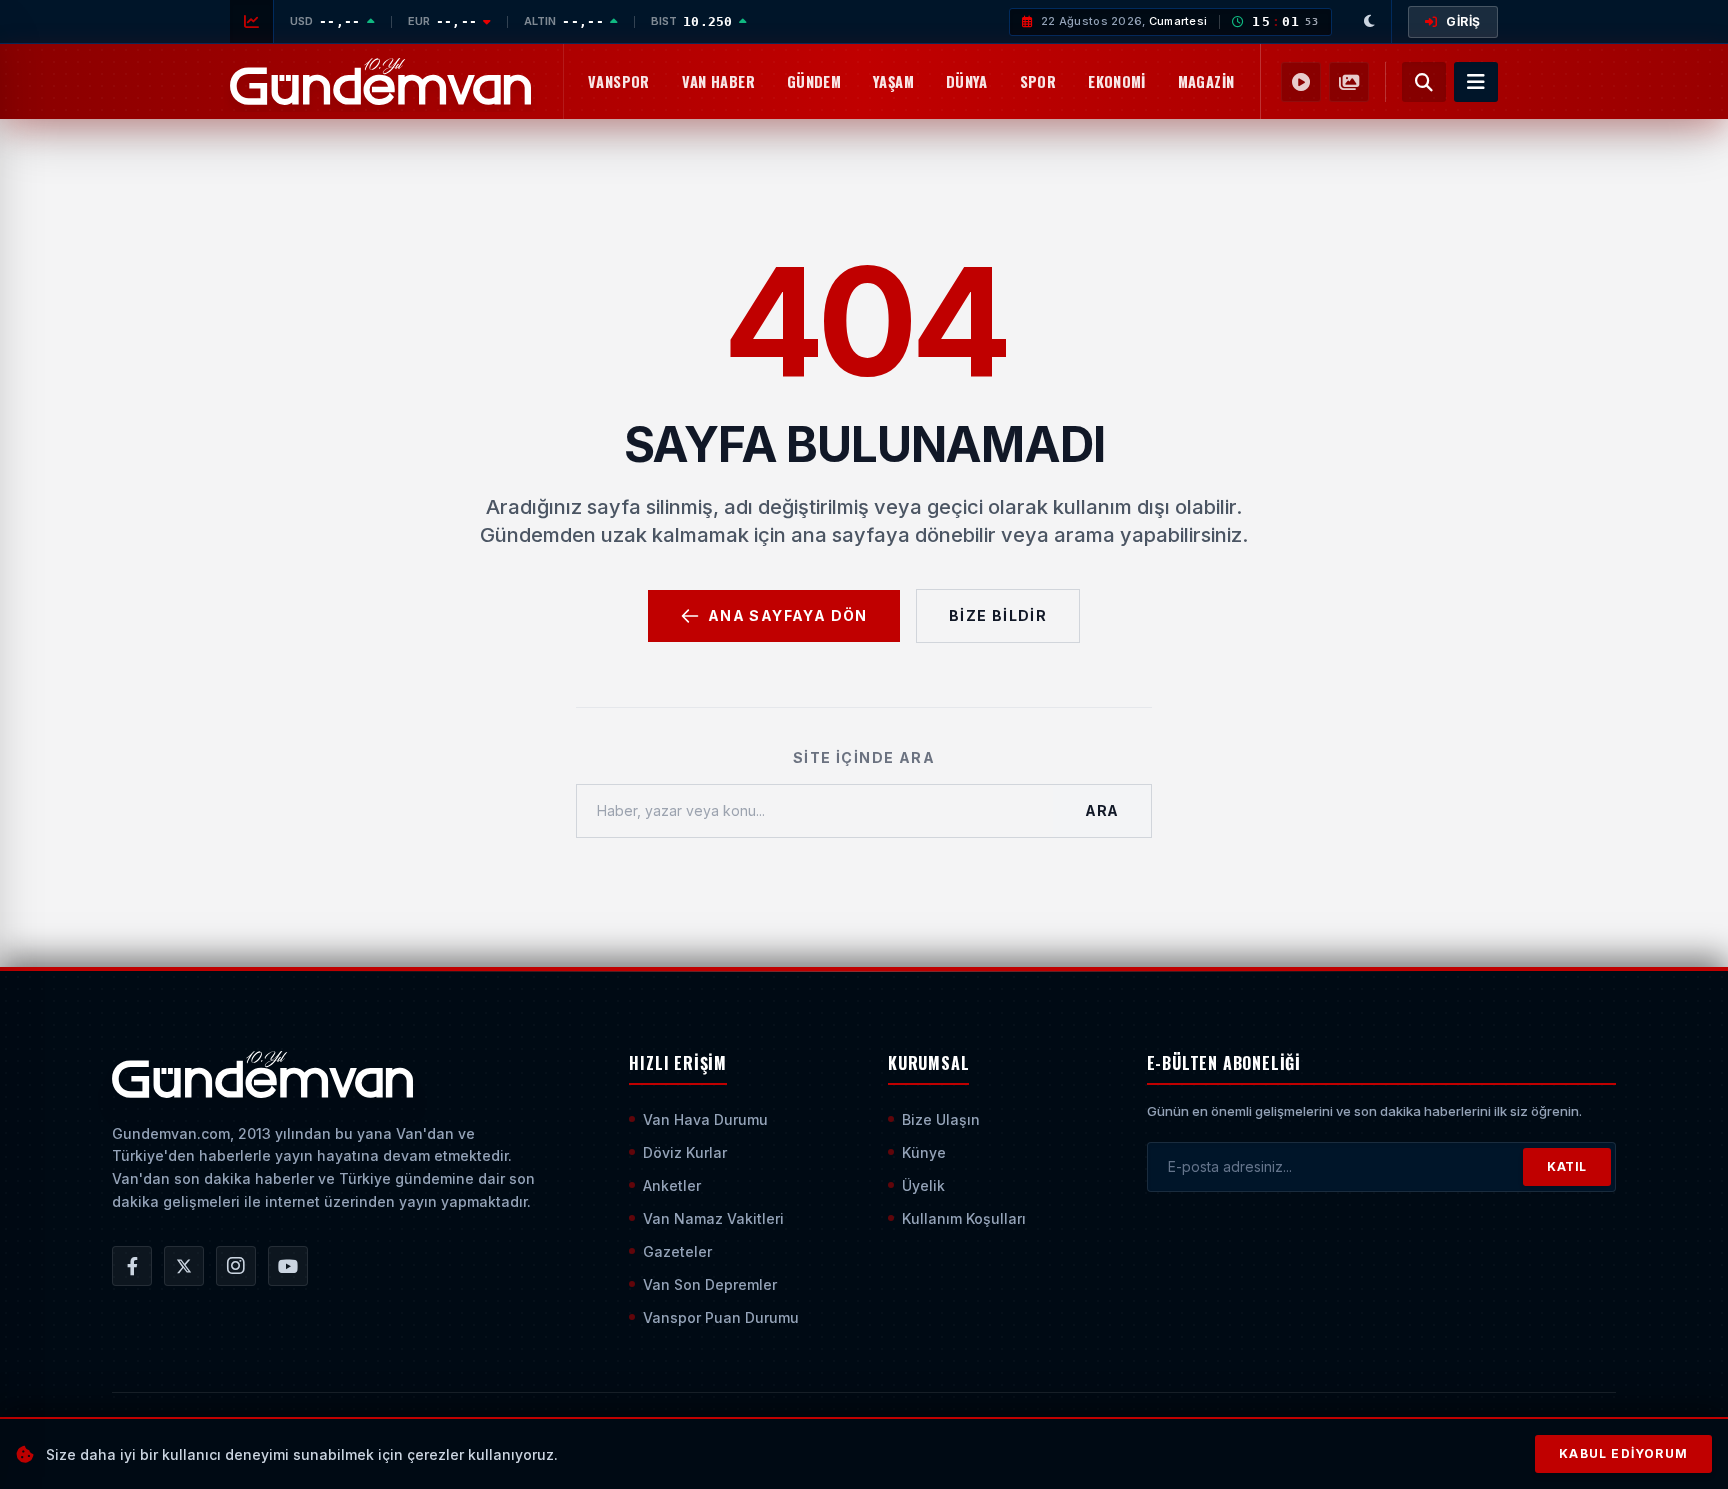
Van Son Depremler (710, 1284)
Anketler (672, 1185)
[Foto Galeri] (1349, 82)
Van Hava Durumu (705, 1119)
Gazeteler (677, 1251)
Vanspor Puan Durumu (721, 1317)
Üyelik (923, 1185)
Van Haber (718, 81)
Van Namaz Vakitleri (713, 1218)
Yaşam (893, 81)
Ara (1102, 810)
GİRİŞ (1463, 21)
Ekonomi (1117, 81)
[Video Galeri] (1301, 82)
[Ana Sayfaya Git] (262, 1075)
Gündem (814, 81)
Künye (924, 1152)
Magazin (1206, 81)
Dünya (967, 81)
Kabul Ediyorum (1623, 1453)
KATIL (1567, 1166)
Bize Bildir (998, 615)
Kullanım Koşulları (964, 1218)
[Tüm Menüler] (1476, 82)
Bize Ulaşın (941, 1119)
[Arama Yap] (1424, 82)
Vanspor (619, 81)
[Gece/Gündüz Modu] (1370, 21)
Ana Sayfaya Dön (788, 615)
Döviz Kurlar (685, 1152)
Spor (1038, 81)
